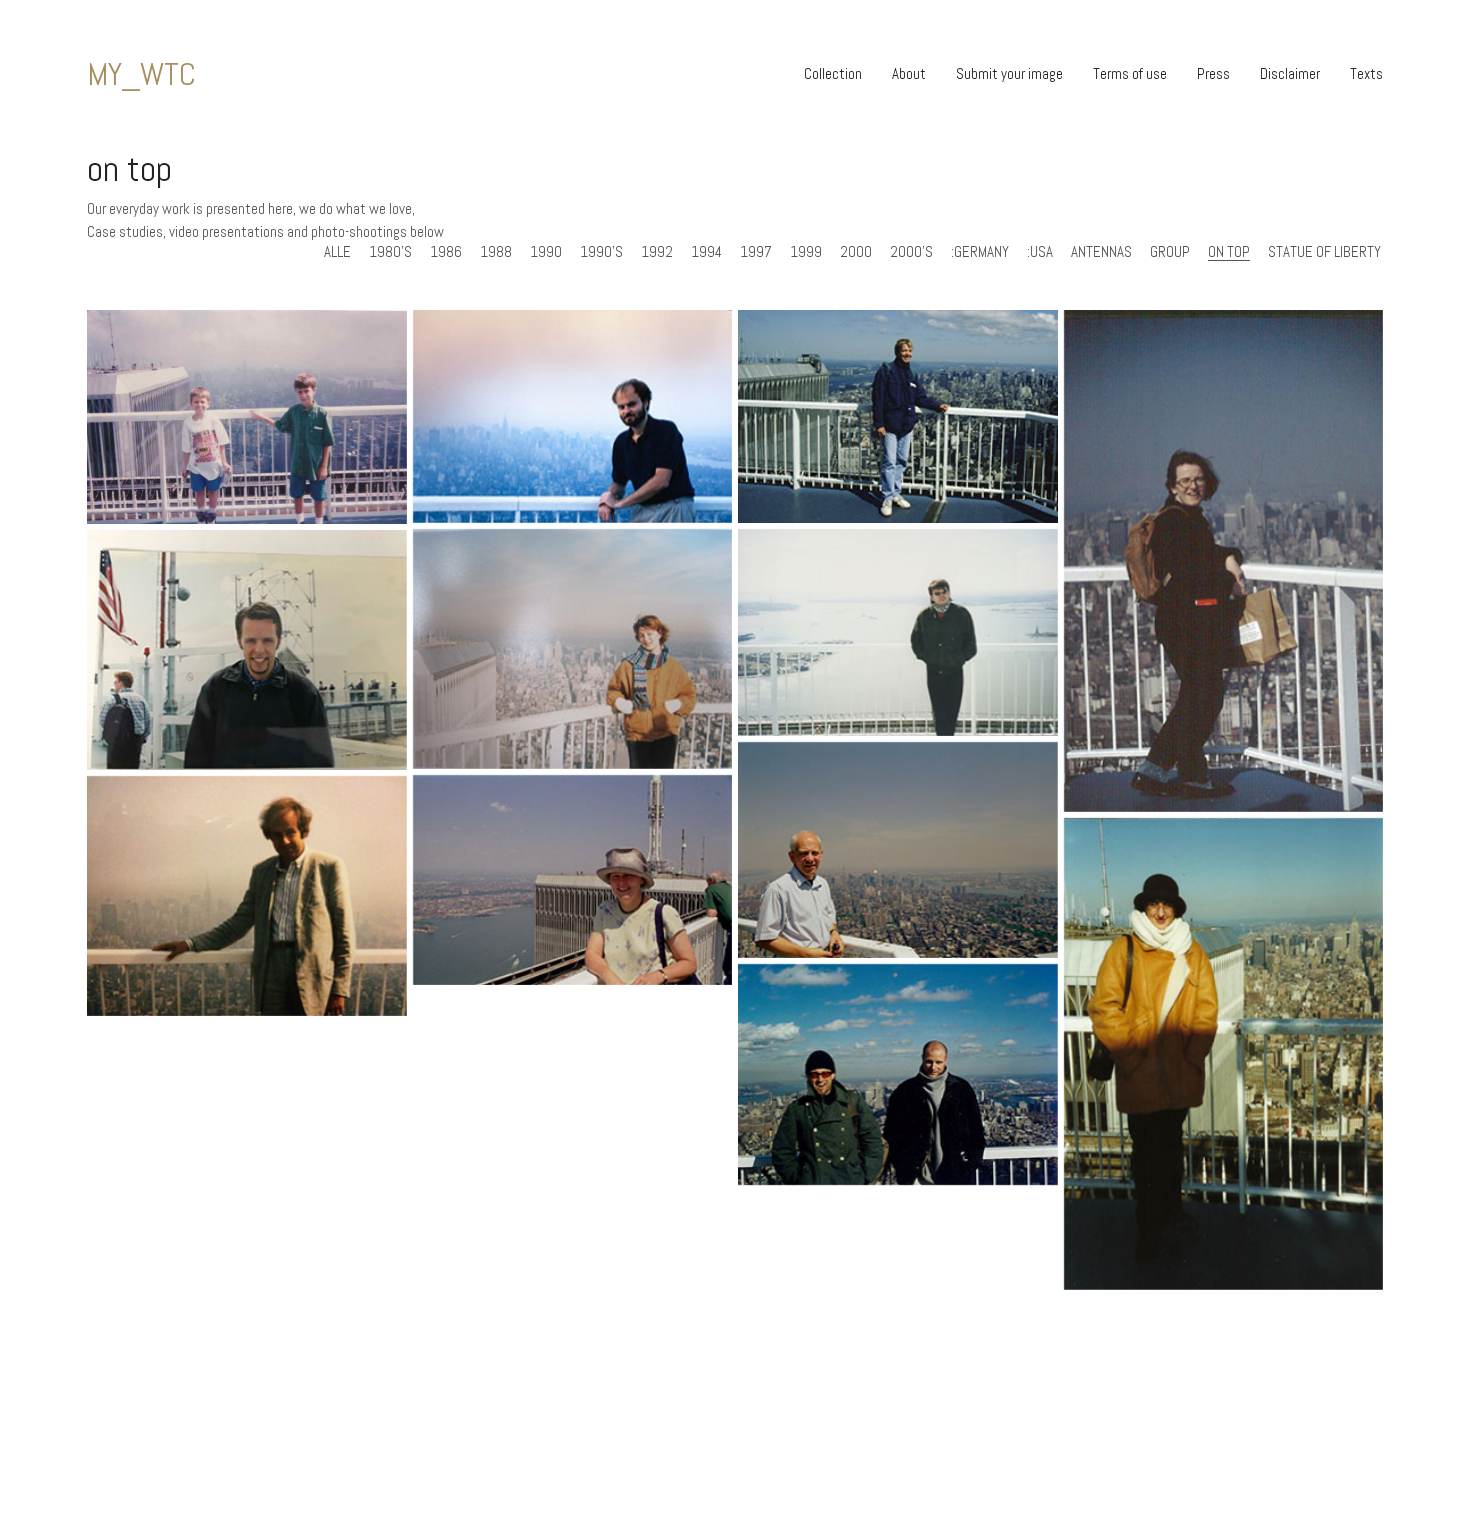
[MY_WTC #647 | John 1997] (247, 650)
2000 (856, 252)
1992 (657, 252)
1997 (756, 252)
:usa (1040, 252)
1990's (601, 252)
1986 (446, 252)
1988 (496, 252)
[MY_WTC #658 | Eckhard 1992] (898, 416)
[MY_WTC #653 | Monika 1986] (573, 649)
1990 (546, 252)
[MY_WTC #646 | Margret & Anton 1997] (898, 850)
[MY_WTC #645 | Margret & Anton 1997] (573, 880)
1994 (706, 252)
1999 (806, 252)
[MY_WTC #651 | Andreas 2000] (898, 632)
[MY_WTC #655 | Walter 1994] (1224, 561)
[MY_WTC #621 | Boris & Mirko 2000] (898, 1075)
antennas (1101, 252)
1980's (390, 252)
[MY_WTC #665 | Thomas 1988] (573, 416)
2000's (911, 252)
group (1170, 252)
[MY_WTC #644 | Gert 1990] (247, 896)
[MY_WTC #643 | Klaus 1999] (1224, 1054)
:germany (980, 252)
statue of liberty (1324, 252)
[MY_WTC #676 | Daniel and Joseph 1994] (247, 417)
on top (1229, 252)
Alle (337, 252)
